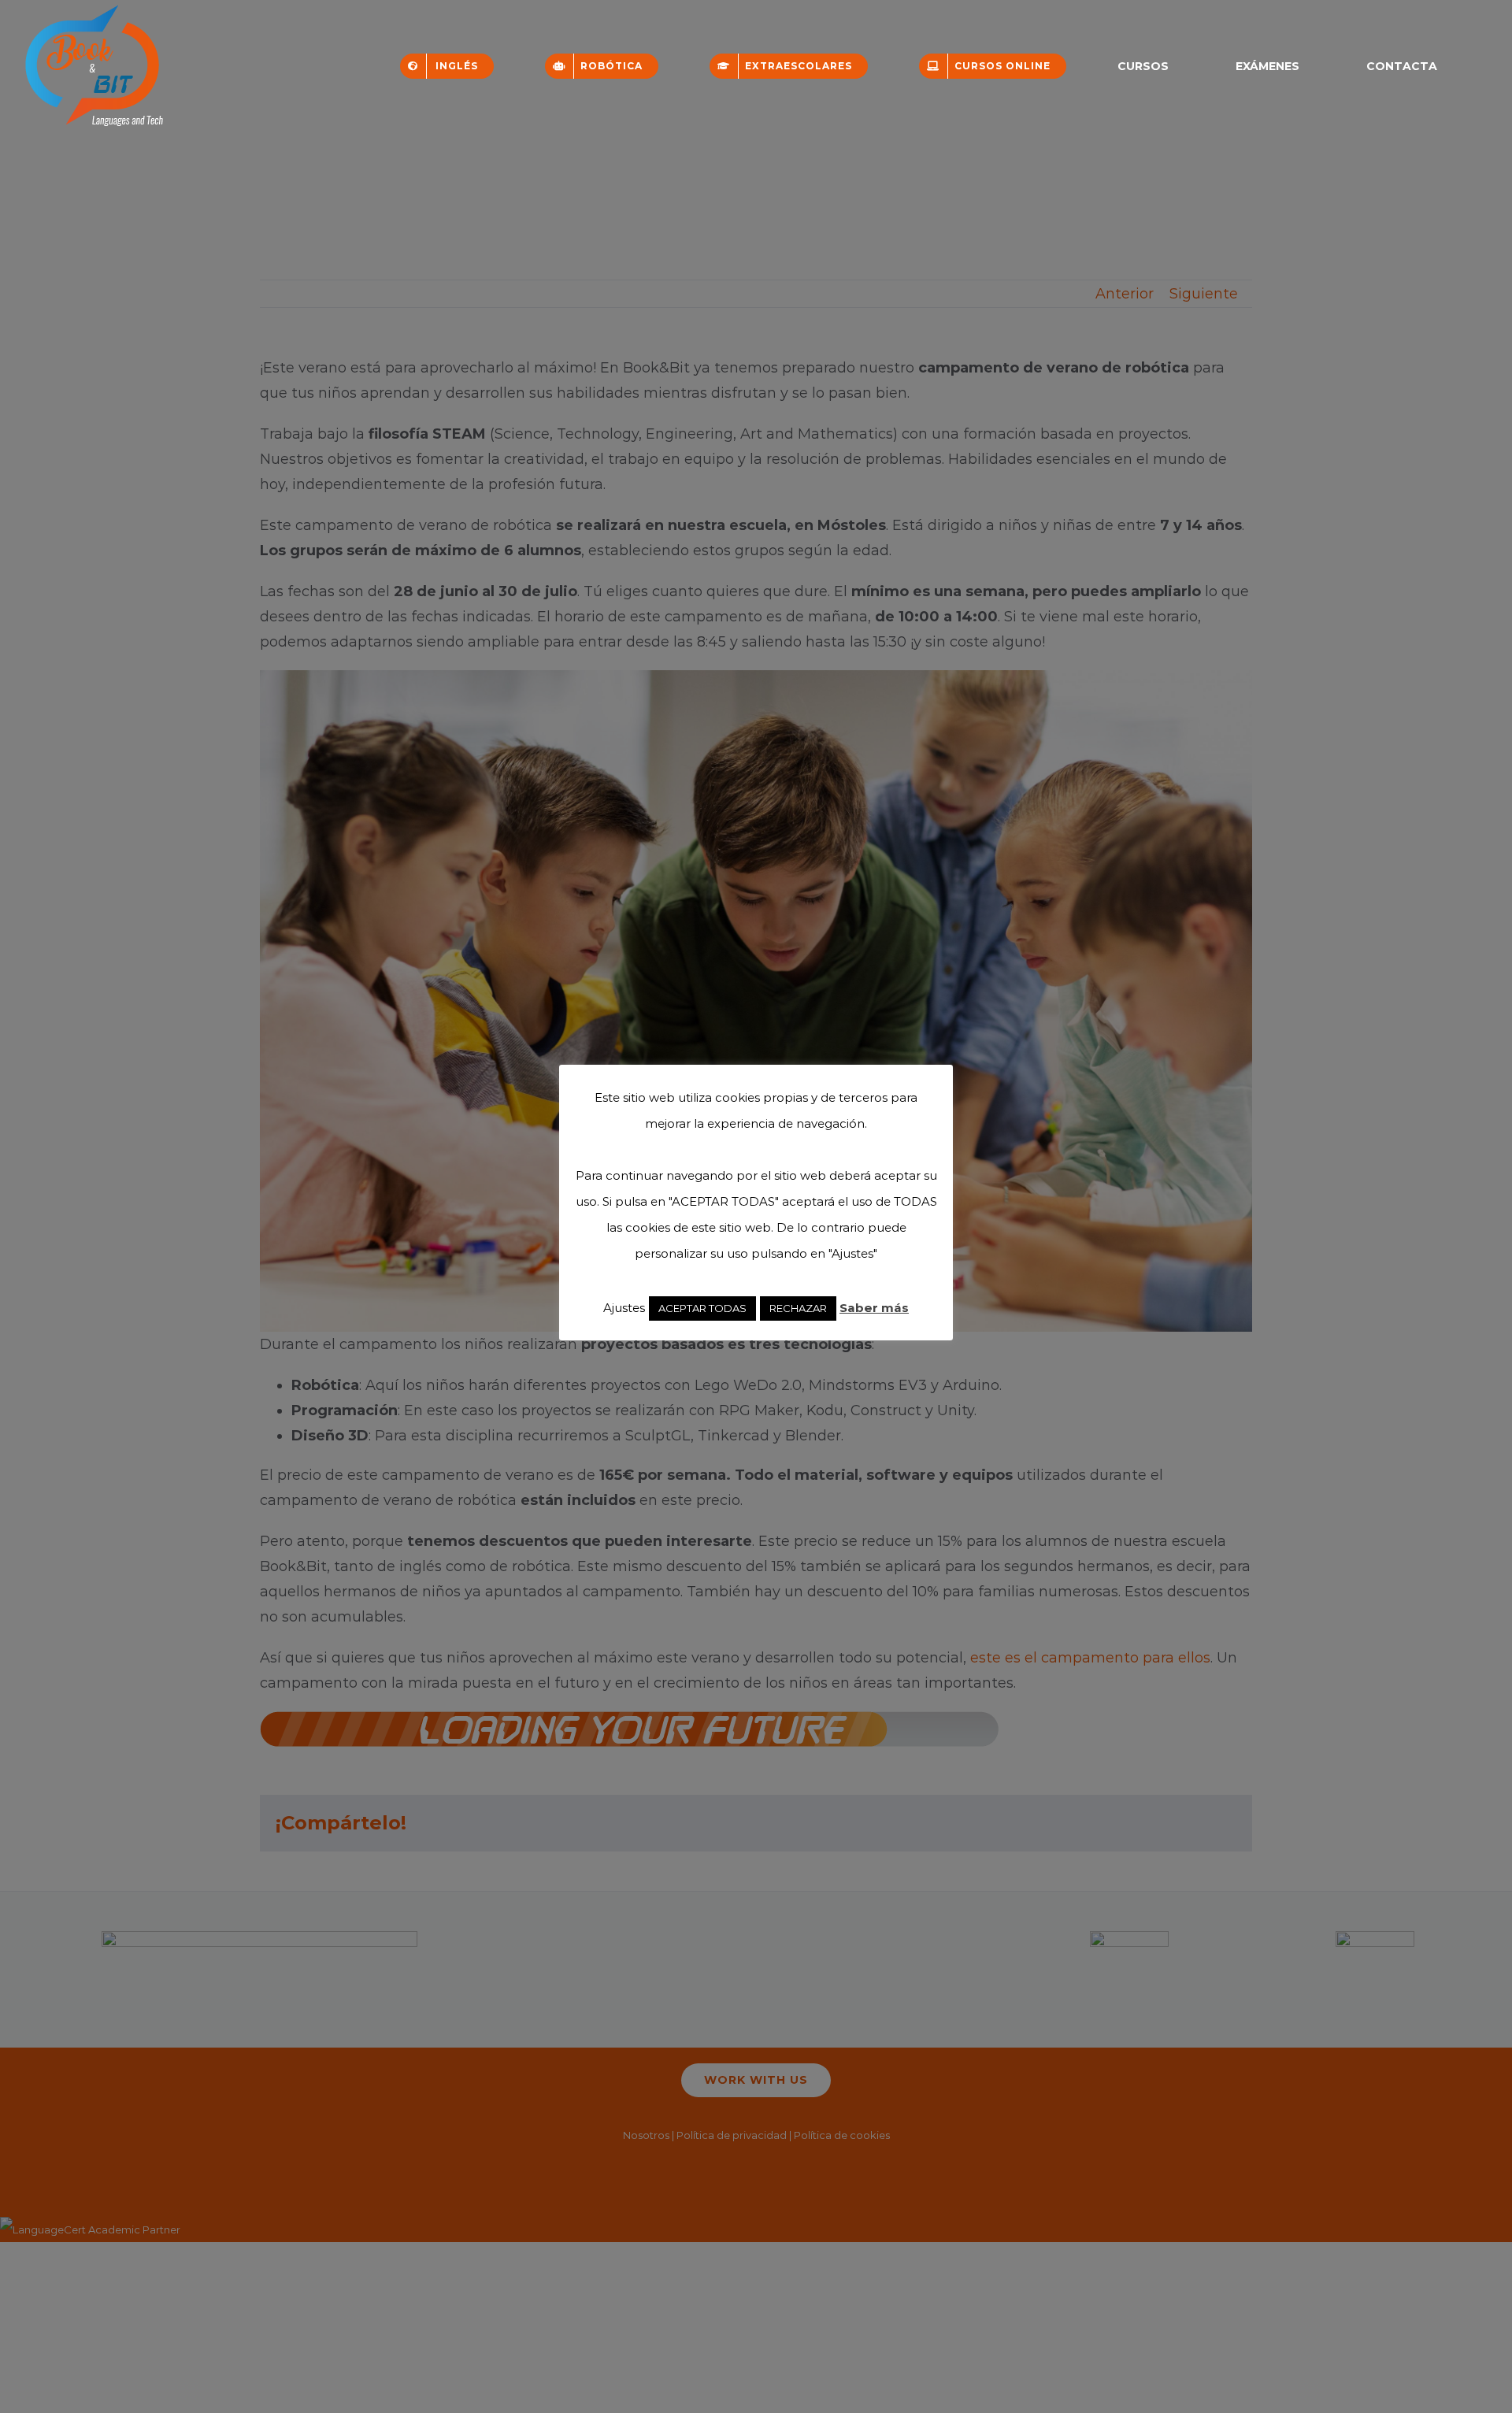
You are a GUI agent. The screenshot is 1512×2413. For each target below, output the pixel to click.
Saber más (874, 1308)
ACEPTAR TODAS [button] (702, 1308)
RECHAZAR (798, 1308)
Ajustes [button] (624, 1308)
